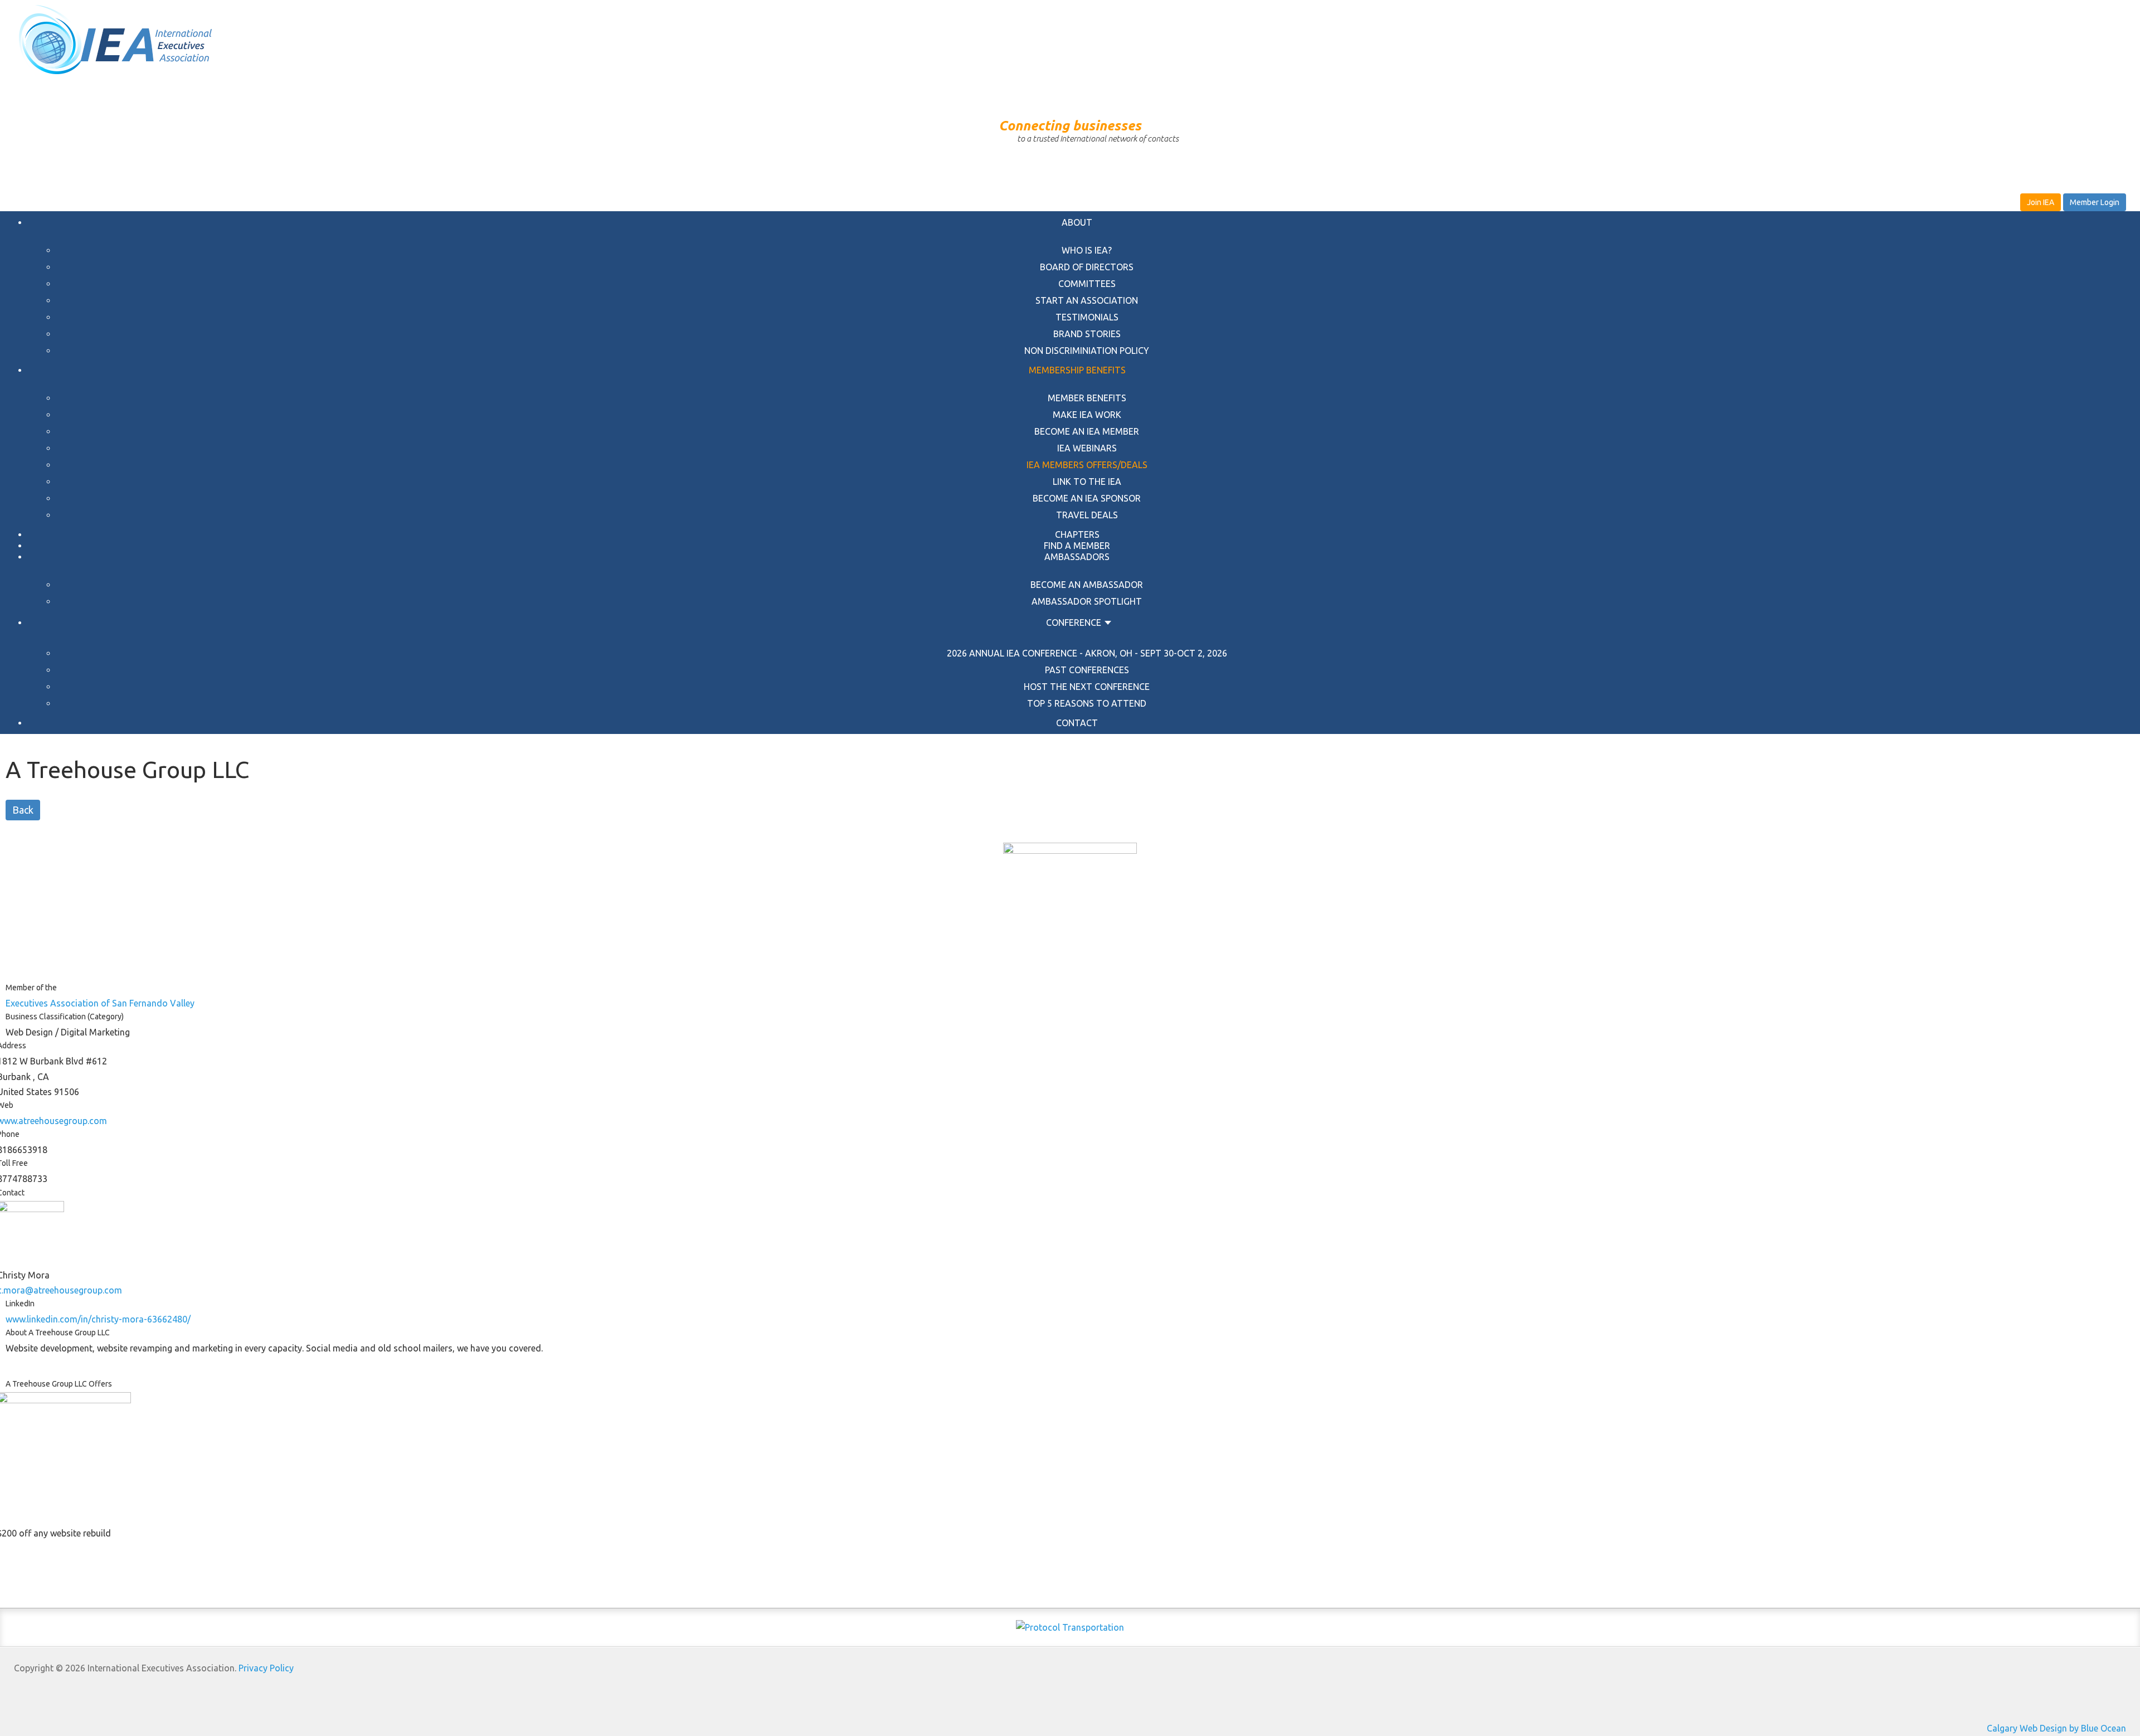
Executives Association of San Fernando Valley (100, 1003)
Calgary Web (2012, 1728)
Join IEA (2041, 202)
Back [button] (23, 810)
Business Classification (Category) (65, 1017)
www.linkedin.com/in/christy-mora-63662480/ (98, 1319)
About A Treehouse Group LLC (58, 1333)
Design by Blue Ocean (2083, 1728)
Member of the (31, 988)
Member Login (2095, 202)
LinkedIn (20, 1304)
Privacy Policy (266, 1668)
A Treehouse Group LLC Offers (59, 1384)
